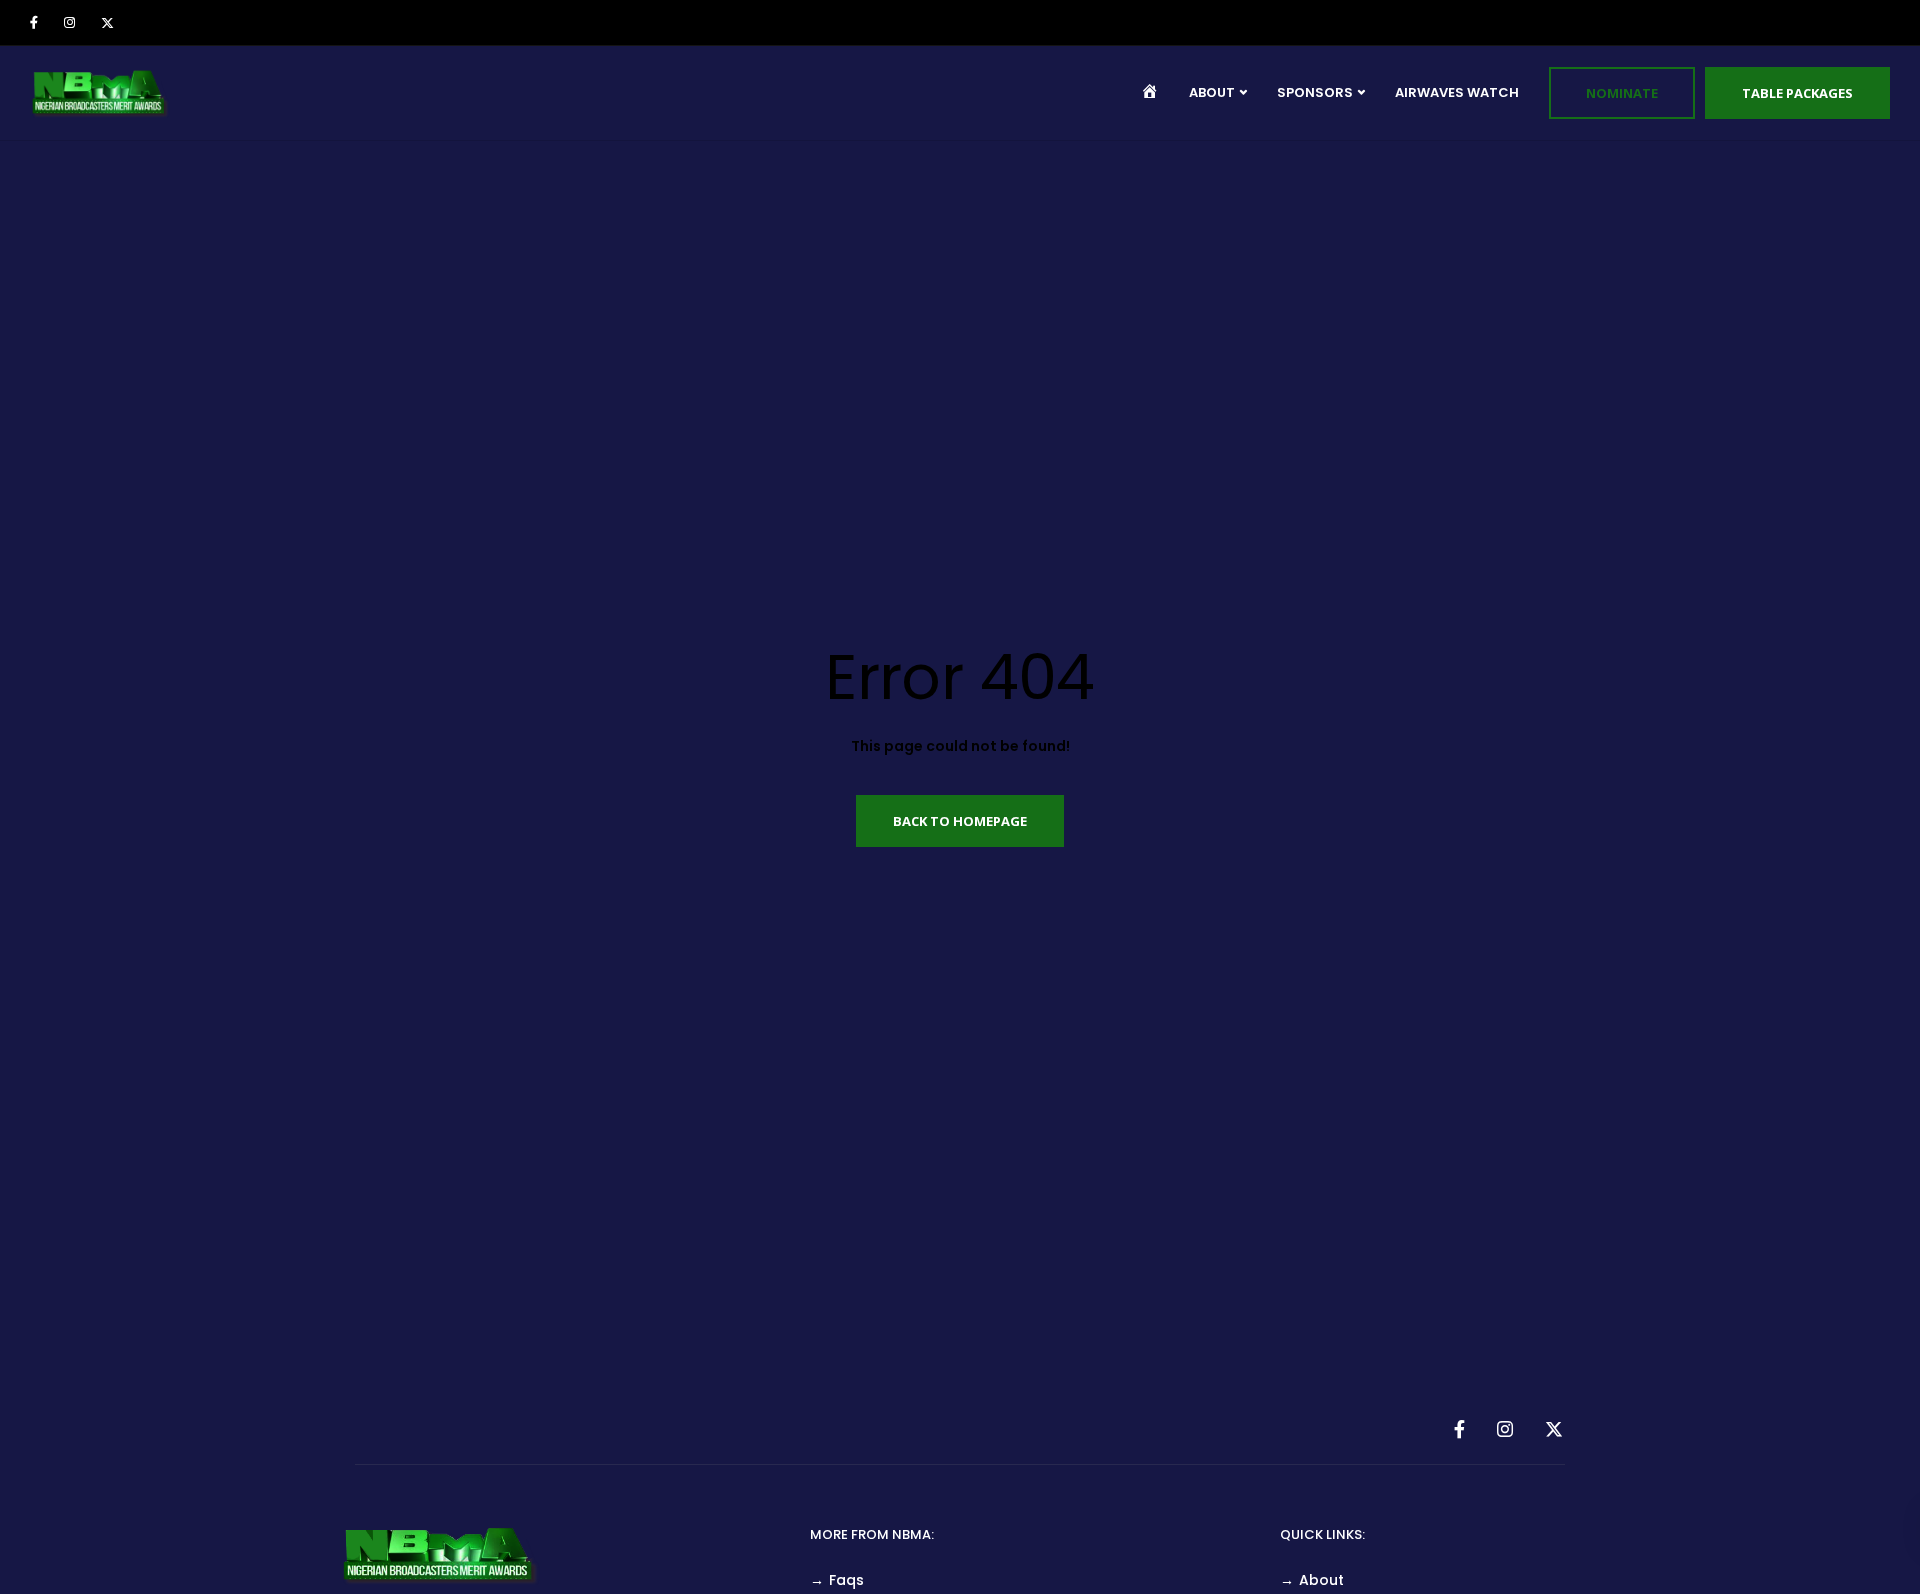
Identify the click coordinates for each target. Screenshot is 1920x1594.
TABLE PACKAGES (1797, 93)
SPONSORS (1315, 92)
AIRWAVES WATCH (1457, 92)
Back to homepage (960, 821)
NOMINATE (1622, 93)
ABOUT (1212, 92)
